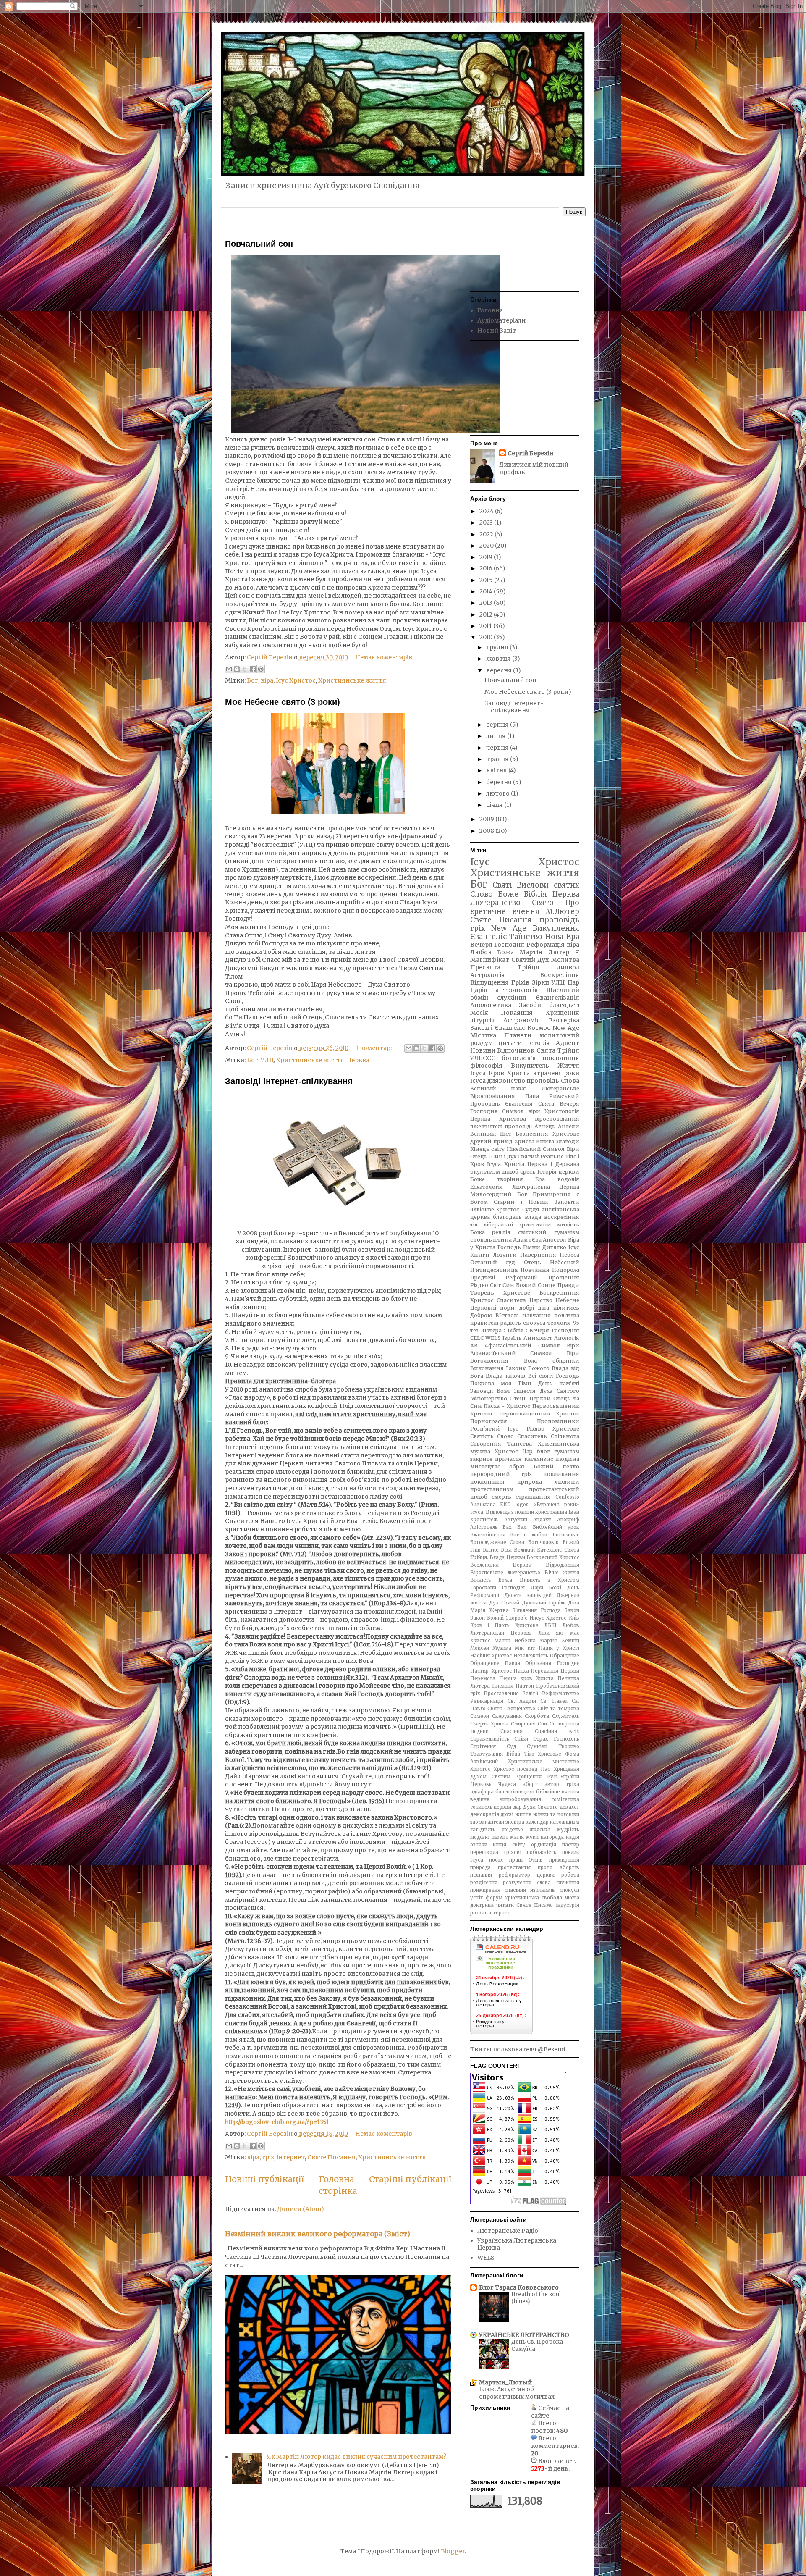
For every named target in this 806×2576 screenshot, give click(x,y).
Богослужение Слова (497, 1542)
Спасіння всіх (557, 1731)
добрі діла (534, 1308)
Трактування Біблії (495, 1754)
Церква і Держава (553, 1164)
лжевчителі (486, 1126)
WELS (493, 1338)
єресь (528, 1172)
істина (502, 1240)
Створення (486, 1444)
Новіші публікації (264, 2179)
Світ (495, 1285)
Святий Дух (530, 960)
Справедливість (490, 1739)
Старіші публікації (410, 2179)
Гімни (532, 1247)
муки (532, 1837)
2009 (487, 819)
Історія (539, 1043)
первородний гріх (501, 1474)
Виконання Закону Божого (510, 1368)
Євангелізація (557, 998)
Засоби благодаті (549, 1005)
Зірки (540, 982)
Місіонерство (489, 1398)
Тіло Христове (543, 1754)
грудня (498, 647)
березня (500, 782)
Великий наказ (499, 1088)
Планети (518, 1035)
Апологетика (491, 1005)
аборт (530, 1784)
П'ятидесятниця (494, 1270)
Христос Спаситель (498, 1300)
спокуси (569, 1890)
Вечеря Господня (497, 945)
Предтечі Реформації (504, 1277)
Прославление (501, 1694)
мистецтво (485, 1467)
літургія (483, 1020)
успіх (477, 1898)
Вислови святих (548, 885)
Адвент (568, 1043)
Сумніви (537, 1746)
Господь (509, 1247)
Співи (521, 1739)
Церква (358, 1060)
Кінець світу (488, 1149)
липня (497, 736)
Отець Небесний (552, 1262)
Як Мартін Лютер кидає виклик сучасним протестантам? (357, 2457)
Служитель (566, 1716)
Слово (505, 1436)
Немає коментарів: (384, 657)
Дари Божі (546, 1588)
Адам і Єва (527, 1240)
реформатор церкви (527, 1875)
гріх (268, 2157)
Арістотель (484, 1527)
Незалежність (531, 1656)
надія (573, 1837)
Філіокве (482, 1209)
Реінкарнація (487, 1701)
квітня (497, 770)
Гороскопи (483, 1588)
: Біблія (514, 1330)
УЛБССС (483, 1058)
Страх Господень (556, 1739)
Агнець (545, 1126)
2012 (487, 614)
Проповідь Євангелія (502, 1104)
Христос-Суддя (518, 1209)
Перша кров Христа (526, 1678)
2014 (487, 591)
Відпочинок (516, 1050)
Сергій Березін (530, 453)
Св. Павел (554, 1701)
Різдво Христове (553, 1429)
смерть (501, 1497)
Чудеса (507, 1784)
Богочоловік (543, 1542)
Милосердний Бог (499, 1194)
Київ (574, 1618)
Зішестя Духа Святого (547, 1391)
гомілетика (565, 1799)
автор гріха (562, 1784)
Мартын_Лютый (505, 2382)
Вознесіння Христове (547, 1134)
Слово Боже (494, 894)
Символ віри (521, 1111)
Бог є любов (529, 1535)
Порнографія (489, 1421)
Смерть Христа (489, 1724)
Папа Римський (552, 1096)
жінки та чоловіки (556, 1814)
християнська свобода (534, 1898)
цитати (510, 1043)
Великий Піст (491, 1134)
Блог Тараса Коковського (519, 2287)
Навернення (538, 1255)
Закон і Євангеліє (498, 1028)
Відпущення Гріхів (500, 982)
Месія (479, 1013)
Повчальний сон (259, 244)
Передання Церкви (555, 1671)
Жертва (499, 1610)
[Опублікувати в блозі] (237, 669)
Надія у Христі (559, 1648)
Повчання (535, 1270)
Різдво (479, 1285)
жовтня (499, 659)
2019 (487, 557)
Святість (482, 1436)
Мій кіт (525, 1648)
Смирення (523, 1724)
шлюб (510, 1172)
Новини (483, 1050)
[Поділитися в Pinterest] (261, 669)
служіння (512, 998)
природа (480, 1867)
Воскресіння (560, 975)
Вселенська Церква (501, 1565)
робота (570, 1875)
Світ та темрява (558, 1709)
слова (544, 1883)
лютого (499, 793)
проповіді (518, 1126)
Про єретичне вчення (525, 907)
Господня (513, 1588)
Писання (503, 1686)
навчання (536, 1315)
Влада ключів (505, 1376)
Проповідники (558, 1421)
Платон (525, 1686)
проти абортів (559, 1867)
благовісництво (515, 1792)
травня (498, 759)
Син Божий (519, 1285)
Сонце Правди (558, 1285)
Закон (572, 1610)
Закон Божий (487, 1618)
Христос (480, 1769)
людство (513, 1830)
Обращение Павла (495, 1663)
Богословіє (566, 1535)
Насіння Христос (491, 1656)
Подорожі (566, 1270)
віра (267, 680)
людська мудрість (555, 1830)
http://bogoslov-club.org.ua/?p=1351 (277, 2122)
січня (495, 805)
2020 (487, 546)
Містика (483, 1035)
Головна (490, 310)
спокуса (534, 1323)
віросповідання (557, 1119)
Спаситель (532, 1436)
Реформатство (561, 1694)
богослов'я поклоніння (540, 1058)
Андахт (542, 1520)
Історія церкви (558, 1172)
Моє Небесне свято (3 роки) (283, 702)
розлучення (517, 1883)
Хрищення (563, 1013)
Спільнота (565, 1436)
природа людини (548, 1482)
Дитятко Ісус (561, 1247)
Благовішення (488, 1535)
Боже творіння (497, 1179)
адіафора (482, 1792)
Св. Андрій (522, 1701)
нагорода (552, 1837)
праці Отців (526, 1860)
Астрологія (488, 975)
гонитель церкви (491, 1807)
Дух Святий (504, 1603)
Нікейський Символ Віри (543, 1149)
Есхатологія (487, 1187)
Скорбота (537, 1716)
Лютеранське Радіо (508, 2231)
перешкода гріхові (496, 1852)
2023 (487, 523)
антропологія (517, 990)
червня (498, 748)
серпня (498, 725)
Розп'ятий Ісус (495, 1429)
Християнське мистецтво (544, 1762)
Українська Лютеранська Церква (517, 2244)
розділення (484, 1883)
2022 (487, 534)
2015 (487, 580)
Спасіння (512, 1731)
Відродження (563, 1565)
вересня (500, 670)
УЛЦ (267, 1060)
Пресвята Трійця (505, 967)
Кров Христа (509, 1073)
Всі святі (540, 1376)
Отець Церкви (530, 1398)
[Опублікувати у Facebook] (253, 669)
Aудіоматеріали (501, 320)
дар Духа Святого (535, 1807)
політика (567, 1315)
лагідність (483, 1830)
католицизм (565, 1822)
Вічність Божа (491, 1580)
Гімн (525, 1383)
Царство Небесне (554, 1300)
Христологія (562, 1111)
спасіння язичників (530, 1890)
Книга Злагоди (558, 1141)
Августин (516, 1520)
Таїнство (526, 937)
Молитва (565, 960)
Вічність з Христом (550, 1580)
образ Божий (531, 1467)
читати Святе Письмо (525, 1905)
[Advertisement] (496, 259)
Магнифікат (490, 960)
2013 (487, 603)
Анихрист (538, 1338)
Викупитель (530, 1066)
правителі (484, 1323)
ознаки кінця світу (498, 1845)
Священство (520, 1709)
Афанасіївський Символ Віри (525, 1353)
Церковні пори (493, 1308)
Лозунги (505, 1255)
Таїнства (519, 1444)
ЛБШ (550, 1625)
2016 (487, 568)
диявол (568, 967)
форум (494, 1898)
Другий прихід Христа (502, 1141)
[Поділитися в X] (245, 669)
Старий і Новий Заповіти (536, 1202)
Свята (495, 1709)
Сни (542, 1724)
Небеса (569, 1255)
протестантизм (492, 1489)
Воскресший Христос (553, 1557)
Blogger (453, 2551)
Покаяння (517, 1013)
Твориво (569, 1746)
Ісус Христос (296, 680)
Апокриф (568, 1520)
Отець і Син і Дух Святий (505, 1157)
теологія (559, 1323)
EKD (505, 1505)
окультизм (485, 1172)
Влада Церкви (507, 1557)
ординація (544, 1845)
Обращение (565, 1656)
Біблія (535, 894)
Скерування (507, 1716)
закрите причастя (496, 1459)
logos (522, 1505)
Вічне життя (562, 1573)
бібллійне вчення (558, 1792)
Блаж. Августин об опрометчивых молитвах (517, 2393)
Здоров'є (517, 1618)
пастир (571, 1845)
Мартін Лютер (544, 952)
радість (511, 1323)
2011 (486, 626)
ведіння (480, 1799)
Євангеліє (488, 937)
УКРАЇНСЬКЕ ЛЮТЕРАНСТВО (524, 2335)
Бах (507, 1527)
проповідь (559, 920)
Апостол (555, 1240)
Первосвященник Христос (539, 1414)
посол (496, 1860)
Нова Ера (562, 937)
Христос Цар (514, 1451)
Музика (502, 1648)
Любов (571, 1625)
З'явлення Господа (537, 1610)
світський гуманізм (549, 1232)
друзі (507, 1814)
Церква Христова (498, 1119)
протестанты (514, 1867)
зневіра (515, 1822)
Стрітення (483, 1746)
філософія (486, 1066)
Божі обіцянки (552, 1361)
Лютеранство (495, 903)
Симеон (480, 1716)
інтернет (291, 2157)
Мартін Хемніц (559, 1641)
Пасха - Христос (507, 1406)
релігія (501, 1232)
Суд (511, 1746)
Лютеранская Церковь (501, 1633)
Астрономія (522, 1020)
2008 (487, 831)
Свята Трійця (558, 1050)
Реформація (546, 945)
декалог (569, 1807)
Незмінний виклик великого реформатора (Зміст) (318, 2234)
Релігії (530, 1694)
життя (523, 1814)
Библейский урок (556, 1527)
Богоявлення (489, 1361)
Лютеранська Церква (546, 1187)
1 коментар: (374, 1048)
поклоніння (487, 1482)
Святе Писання (331, 2157)
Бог (253, 680)
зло (474, 1822)
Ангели (569, 1126)
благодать (507, 1217)
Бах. (522, 1527)
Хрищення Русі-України (548, 1777)
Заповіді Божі (490, 1391)
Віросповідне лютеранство (505, 1573)
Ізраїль (512, 1338)
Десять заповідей (528, 1595)
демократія (485, 1814)
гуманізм (567, 1451)
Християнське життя (352, 680)
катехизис (539, 1459)
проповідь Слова (553, 1081)
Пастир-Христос (491, 1671)
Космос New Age (553, 1028)
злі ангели (492, 1822)
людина (568, 1459)
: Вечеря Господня (553, 1330)
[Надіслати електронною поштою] (229, 669)
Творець (482, 1293)
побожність (542, 1852)
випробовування (520, 1799)
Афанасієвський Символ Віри (532, 1346)
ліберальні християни (517, 1225)
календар (537, 1822)
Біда (506, 1550)
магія (517, 1837)
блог (543, 1451)
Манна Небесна (515, 1641)
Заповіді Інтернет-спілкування (289, 1081)
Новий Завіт (497, 331)
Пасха (521, 1671)
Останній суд (493, 1262)
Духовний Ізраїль (544, 1603)
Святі (502, 885)
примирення (564, 1860)
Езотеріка (564, 1020)
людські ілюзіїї (489, 1837)
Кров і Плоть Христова (504, 1625)
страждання (533, 1497)
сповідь (481, 1240)
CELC (477, 1338)
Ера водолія (557, 1179)
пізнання (481, 1875)
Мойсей (480, 1648)
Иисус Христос (548, 1618)
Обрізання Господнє (552, 1663)
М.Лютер (563, 911)
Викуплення (556, 928)
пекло (571, 1467)
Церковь (481, 1784)
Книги (480, 1255)
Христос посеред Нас (522, 1769)
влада (533, 1217)
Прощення (564, 1277)
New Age (509, 928)
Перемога (483, 1678)
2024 (487, 511)
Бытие (491, 1550)
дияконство (506, 1081)
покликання (561, 1474)
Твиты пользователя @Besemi (518, 2049)
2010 (487, 637)
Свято (543, 903)
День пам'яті (559, 1383)
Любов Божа (492, 952)
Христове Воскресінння (541, 1293)
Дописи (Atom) (301, 2209)
